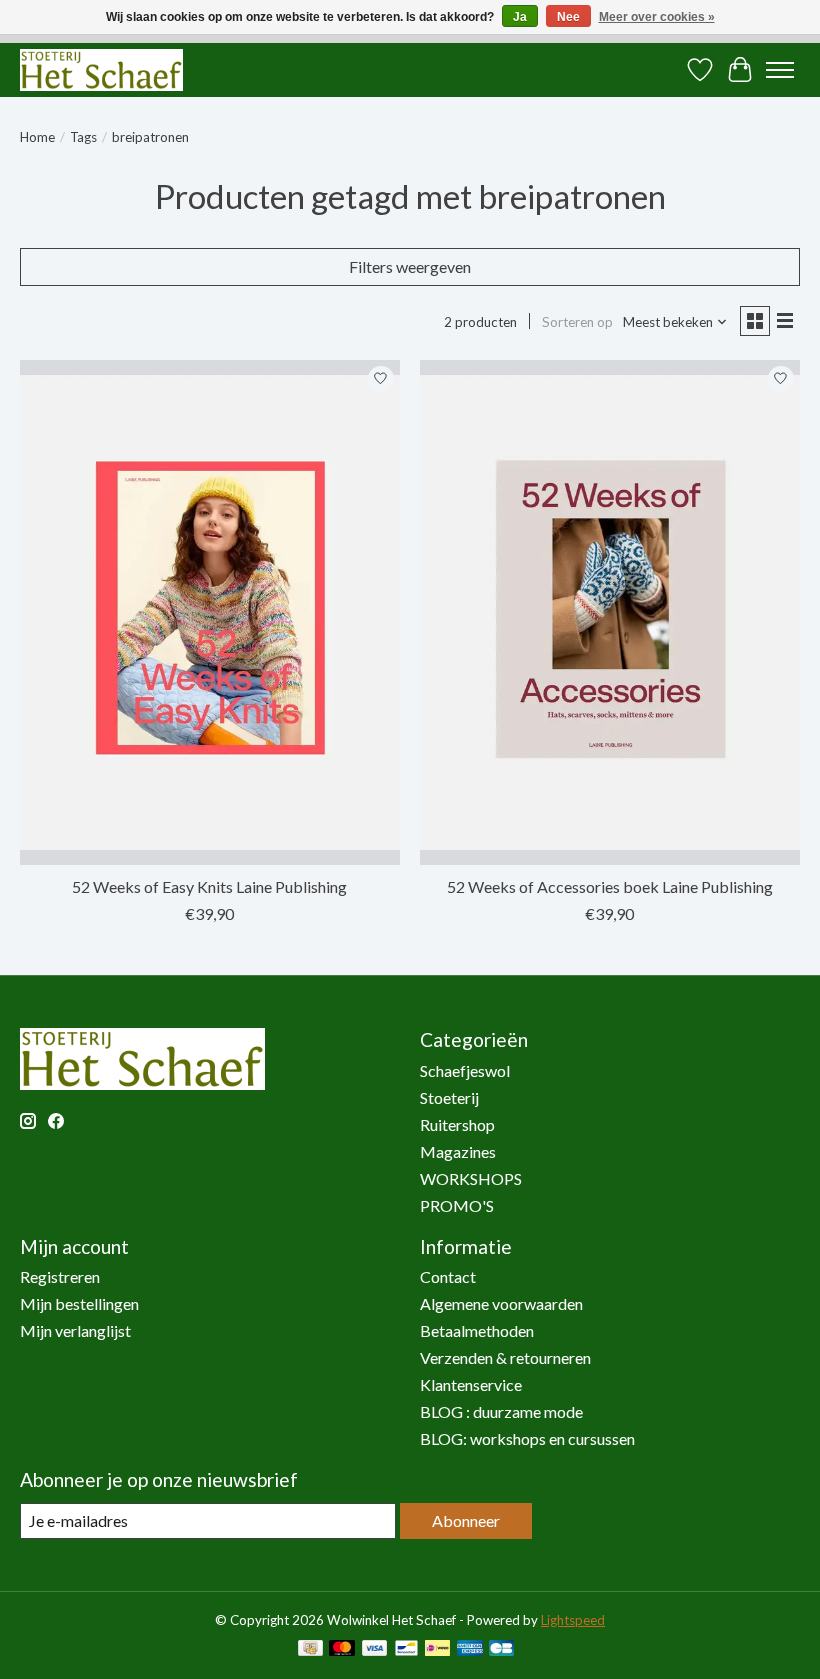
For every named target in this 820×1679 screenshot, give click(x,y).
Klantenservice (471, 1384)
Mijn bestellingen (79, 1303)
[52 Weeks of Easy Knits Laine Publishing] (210, 612)
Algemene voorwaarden (501, 1303)
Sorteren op (577, 322)
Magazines (458, 1151)
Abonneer (466, 1520)
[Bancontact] (406, 1649)
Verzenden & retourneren (505, 1357)
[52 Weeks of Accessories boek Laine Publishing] (610, 612)
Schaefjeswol (465, 1070)
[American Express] (470, 1649)
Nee (568, 17)
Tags (83, 137)
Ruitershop (457, 1124)
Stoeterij (449, 1097)
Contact (448, 1276)
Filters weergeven (410, 266)
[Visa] (375, 1649)
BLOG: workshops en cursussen (527, 1438)
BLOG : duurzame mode (501, 1411)
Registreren (60, 1276)
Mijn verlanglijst (75, 1330)
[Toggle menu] (780, 70)
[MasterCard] (342, 1649)
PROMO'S (457, 1205)
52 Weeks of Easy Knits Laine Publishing (209, 886)
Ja (520, 17)
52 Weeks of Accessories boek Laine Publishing (610, 886)
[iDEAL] (437, 1649)
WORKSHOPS (471, 1178)
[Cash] (310, 1649)
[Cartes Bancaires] (501, 1649)
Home (37, 137)
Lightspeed (573, 1620)
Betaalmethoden (477, 1330)
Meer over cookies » (657, 17)
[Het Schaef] (101, 69)
